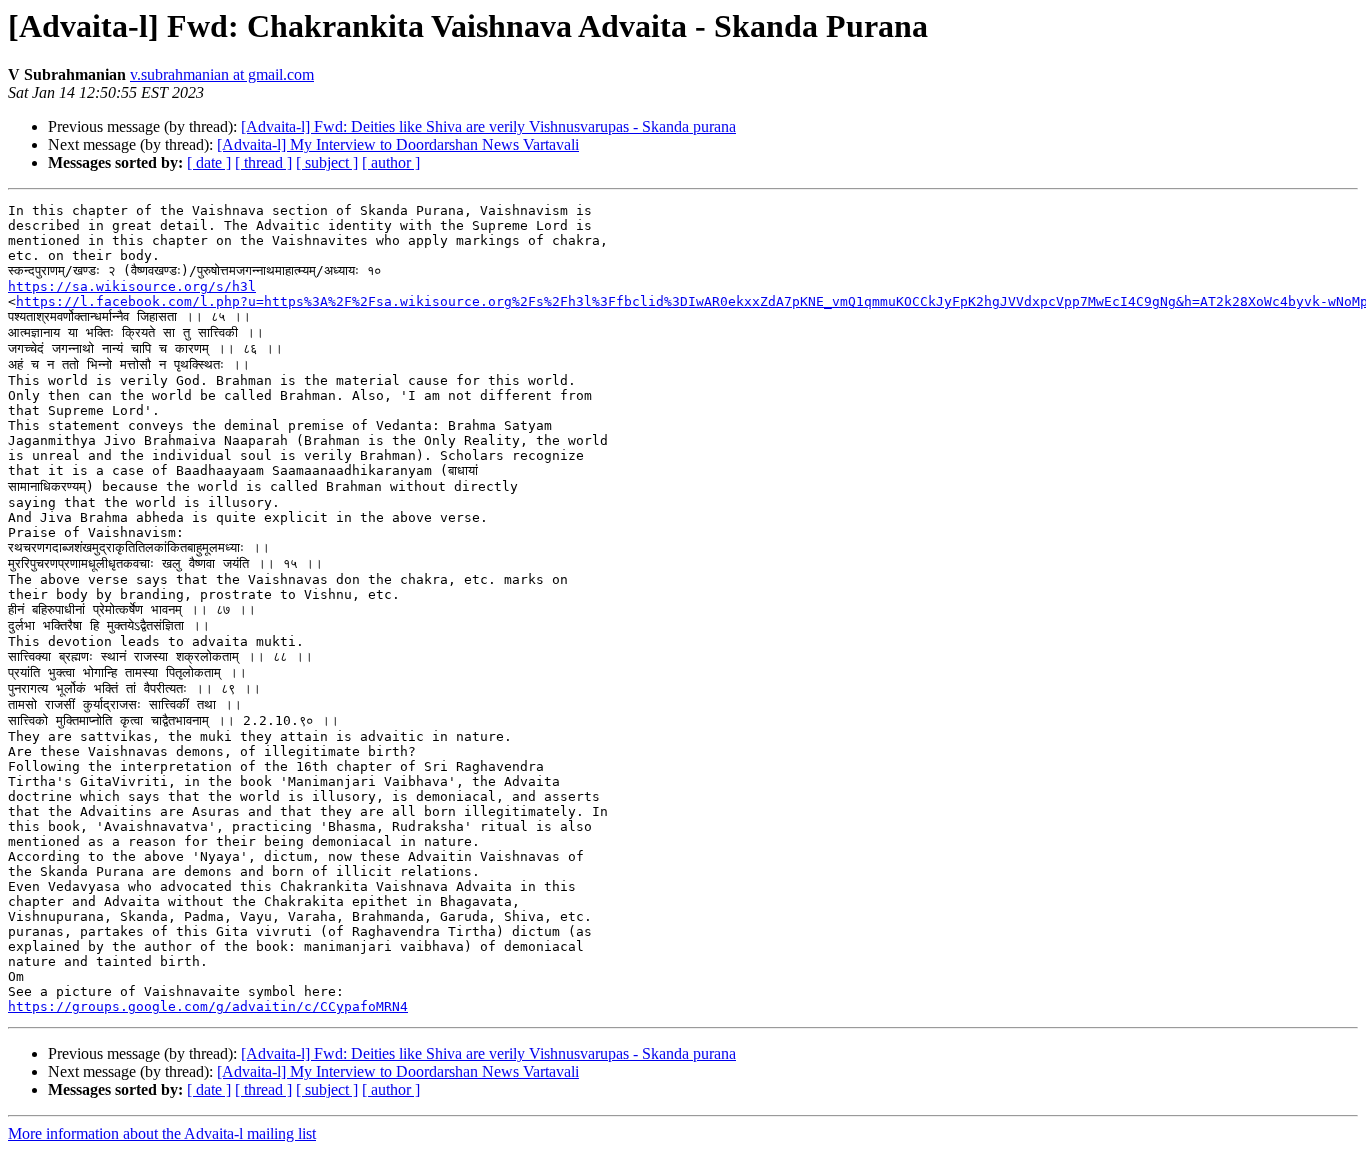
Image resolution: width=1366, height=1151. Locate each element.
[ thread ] (263, 162)
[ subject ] (327, 162)
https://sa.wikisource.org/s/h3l (132, 286)
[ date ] (209, 162)
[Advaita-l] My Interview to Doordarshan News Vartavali (398, 144)
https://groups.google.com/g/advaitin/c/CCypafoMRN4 (208, 1006)
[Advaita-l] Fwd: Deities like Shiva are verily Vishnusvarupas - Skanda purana (488, 126)
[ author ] (391, 162)
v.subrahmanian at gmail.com (222, 74)
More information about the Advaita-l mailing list (162, 1133)
